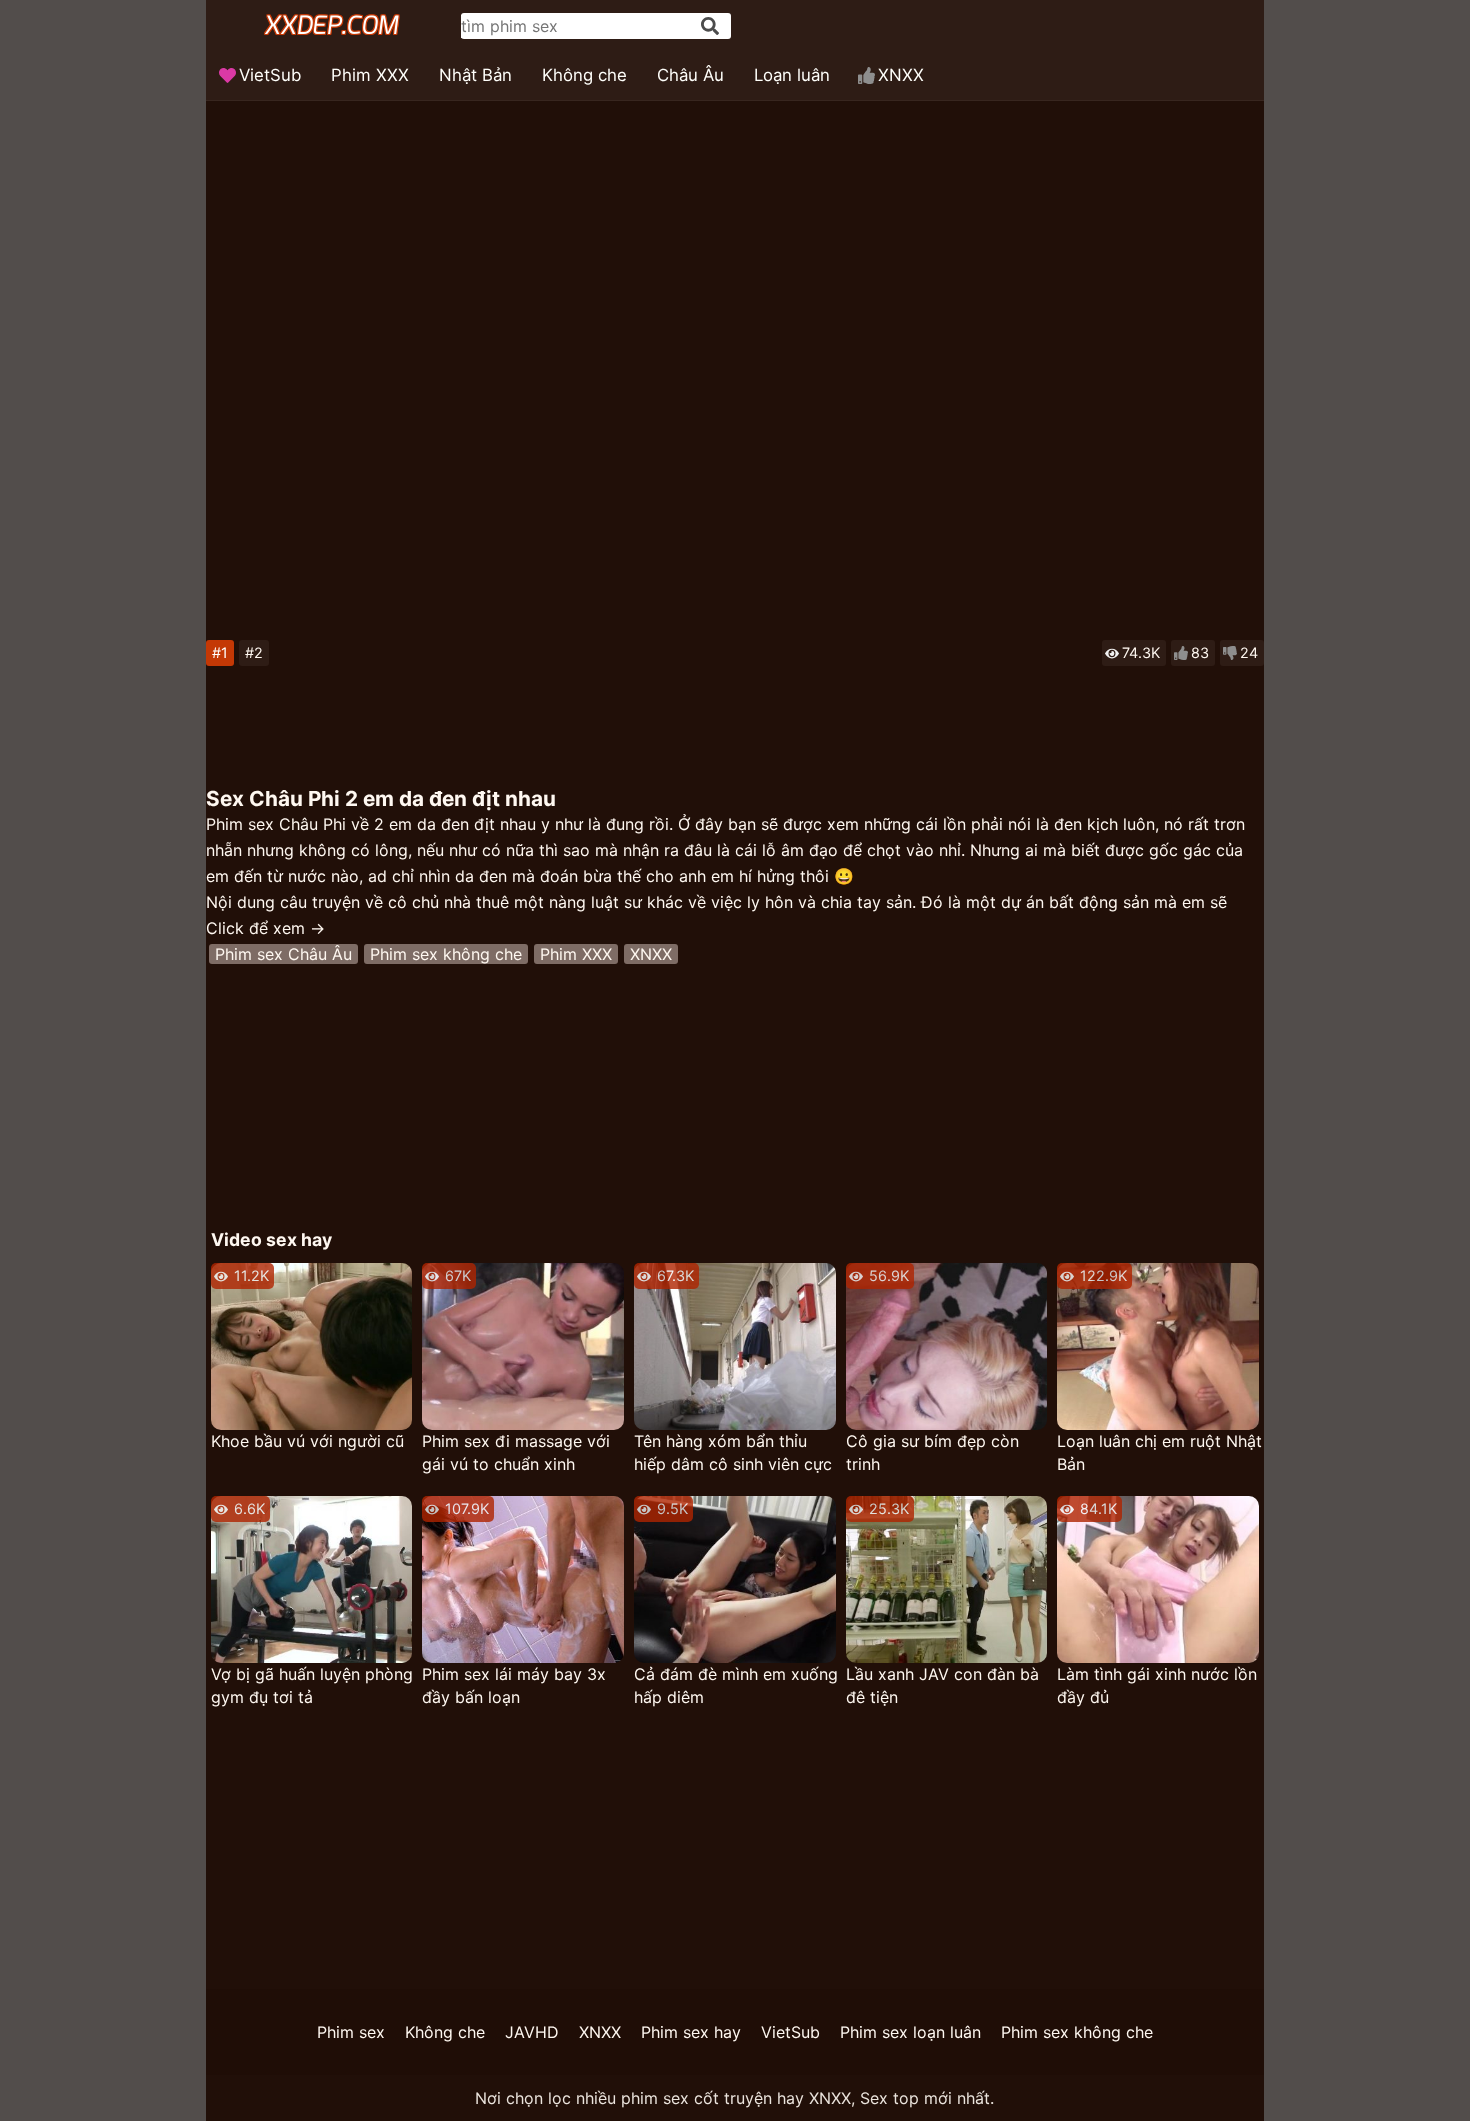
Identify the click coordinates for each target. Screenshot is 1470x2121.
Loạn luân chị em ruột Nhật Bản (1159, 1452)
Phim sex (351, 2032)
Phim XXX (370, 75)
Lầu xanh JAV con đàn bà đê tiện (942, 1685)
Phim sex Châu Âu (283, 954)
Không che (584, 75)
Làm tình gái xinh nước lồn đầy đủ (1157, 1685)
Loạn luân (792, 75)
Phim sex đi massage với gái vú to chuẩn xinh (516, 1452)
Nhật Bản (475, 75)
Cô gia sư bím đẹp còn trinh (932, 1452)
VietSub (270, 75)
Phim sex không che (446, 954)
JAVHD (532, 2032)
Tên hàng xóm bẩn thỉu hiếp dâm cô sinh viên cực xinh (733, 1453)
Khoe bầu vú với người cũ (307, 1441)
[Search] (710, 26)
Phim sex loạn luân (910, 2032)
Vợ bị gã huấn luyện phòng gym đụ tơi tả (312, 1685)
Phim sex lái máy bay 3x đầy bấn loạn (514, 1685)
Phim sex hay (691, 2032)
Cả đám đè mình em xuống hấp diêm (736, 1685)
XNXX (901, 75)
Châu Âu (690, 75)
